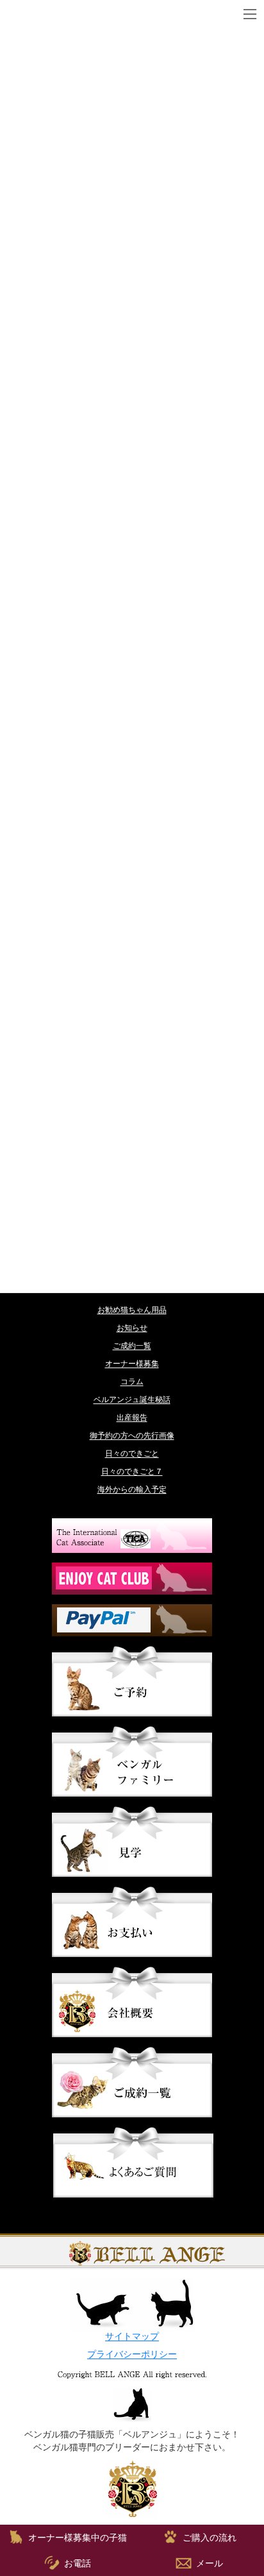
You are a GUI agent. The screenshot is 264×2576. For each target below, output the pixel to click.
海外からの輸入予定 (132, 1489)
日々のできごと (132, 1453)
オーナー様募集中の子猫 (78, 2538)
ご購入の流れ (210, 2538)
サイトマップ (132, 2336)
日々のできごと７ (132, 1471)
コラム (132, 1382)
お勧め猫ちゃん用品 (132, 1310)
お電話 (78, 2563)
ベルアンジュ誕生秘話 (132, 1400)
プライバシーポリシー (132, 2354)
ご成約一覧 (132, 1346)
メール (210, 2563)
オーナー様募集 (132, 1364)
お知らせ (132, 1328)
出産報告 (132, 1418)
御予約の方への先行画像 (132, 1436)
